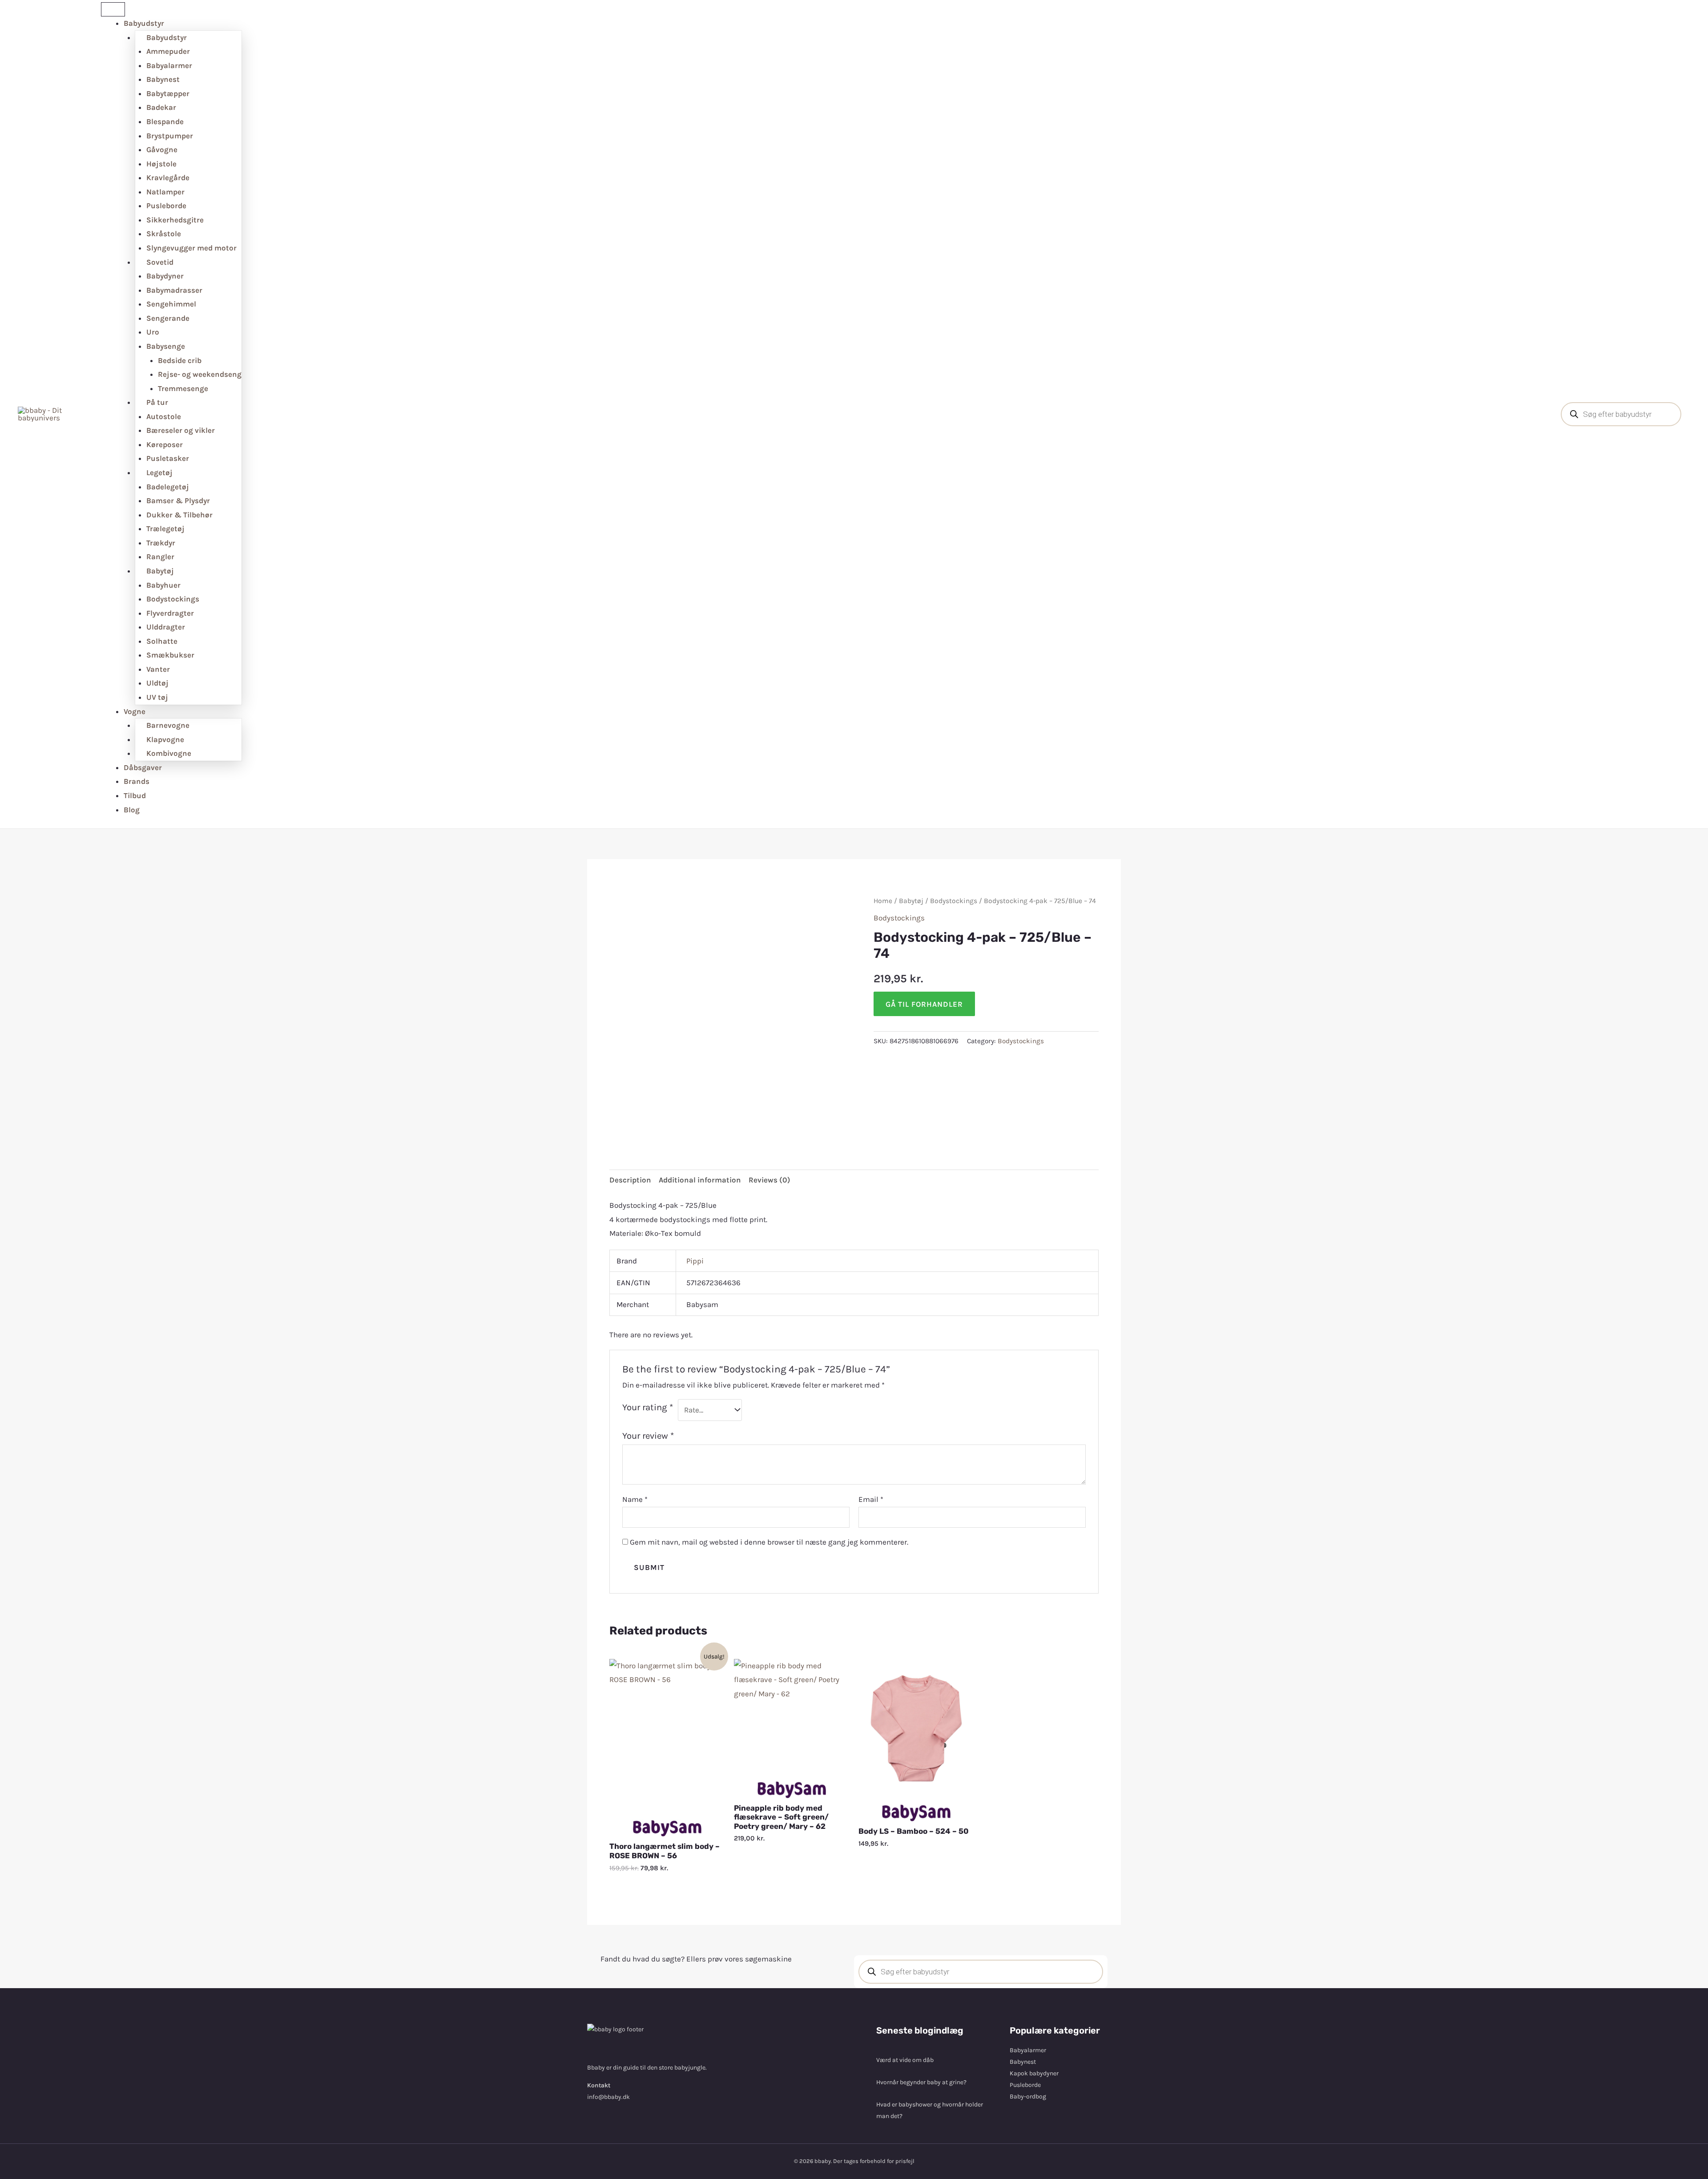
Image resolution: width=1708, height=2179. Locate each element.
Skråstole (164, 234)
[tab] (630, 1180)
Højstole (161, 164)
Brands (137, 781)
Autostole (164, 416)
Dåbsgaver (143, 767)
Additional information (700, 1180)
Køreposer (165, 444)
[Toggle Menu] (113, 9)
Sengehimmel (171, 304)
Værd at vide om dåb (905, 2060)
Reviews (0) (769, 1180)
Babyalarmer (169, 65)
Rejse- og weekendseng (200, 374)
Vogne (135, 711)
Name (635, 1499)
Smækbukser (170, 655)
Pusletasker (168, 458)
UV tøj (157, 697)
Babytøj (911, 901)
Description (630, 1180)
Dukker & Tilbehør (179, 515)
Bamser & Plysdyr (178, 500)
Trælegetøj (165, 529)
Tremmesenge (183, 388)
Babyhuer (163, 585)
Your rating (648, 1407)
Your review (648, 1436)
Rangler (160, 557)
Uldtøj (157, 683)
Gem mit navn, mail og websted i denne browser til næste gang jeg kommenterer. (769, 1542)
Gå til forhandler (924, 1004)
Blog (132, 810)
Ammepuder (168, 51)
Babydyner (165, 276)
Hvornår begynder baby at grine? (921, 2082)
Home (883, 901)
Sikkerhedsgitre (175, 220)
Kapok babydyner (1034, 2073)
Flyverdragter (170, 613)
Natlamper (165, 192)
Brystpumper (170, 136)
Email (871, 1499)
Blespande (165, 121)
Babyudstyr (144, 23)
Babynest (163, 79)
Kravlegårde (168, 178)
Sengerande (168, 318)
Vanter (158, 669)
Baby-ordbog (1028, 2096)
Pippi (695, 1261)
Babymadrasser (174, 290)
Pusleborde (166, 206)
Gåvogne (162, 149)
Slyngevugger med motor (191, 248)
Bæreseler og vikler (181, 430)
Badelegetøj (168, 487)
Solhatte (162, 641)
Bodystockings (173, 599)
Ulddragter (166, 627)
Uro (153, 332)
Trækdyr (161, 543)
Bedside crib (180, 360)
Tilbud (135, 795)
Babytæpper (168, 93)
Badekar (161, 107)
